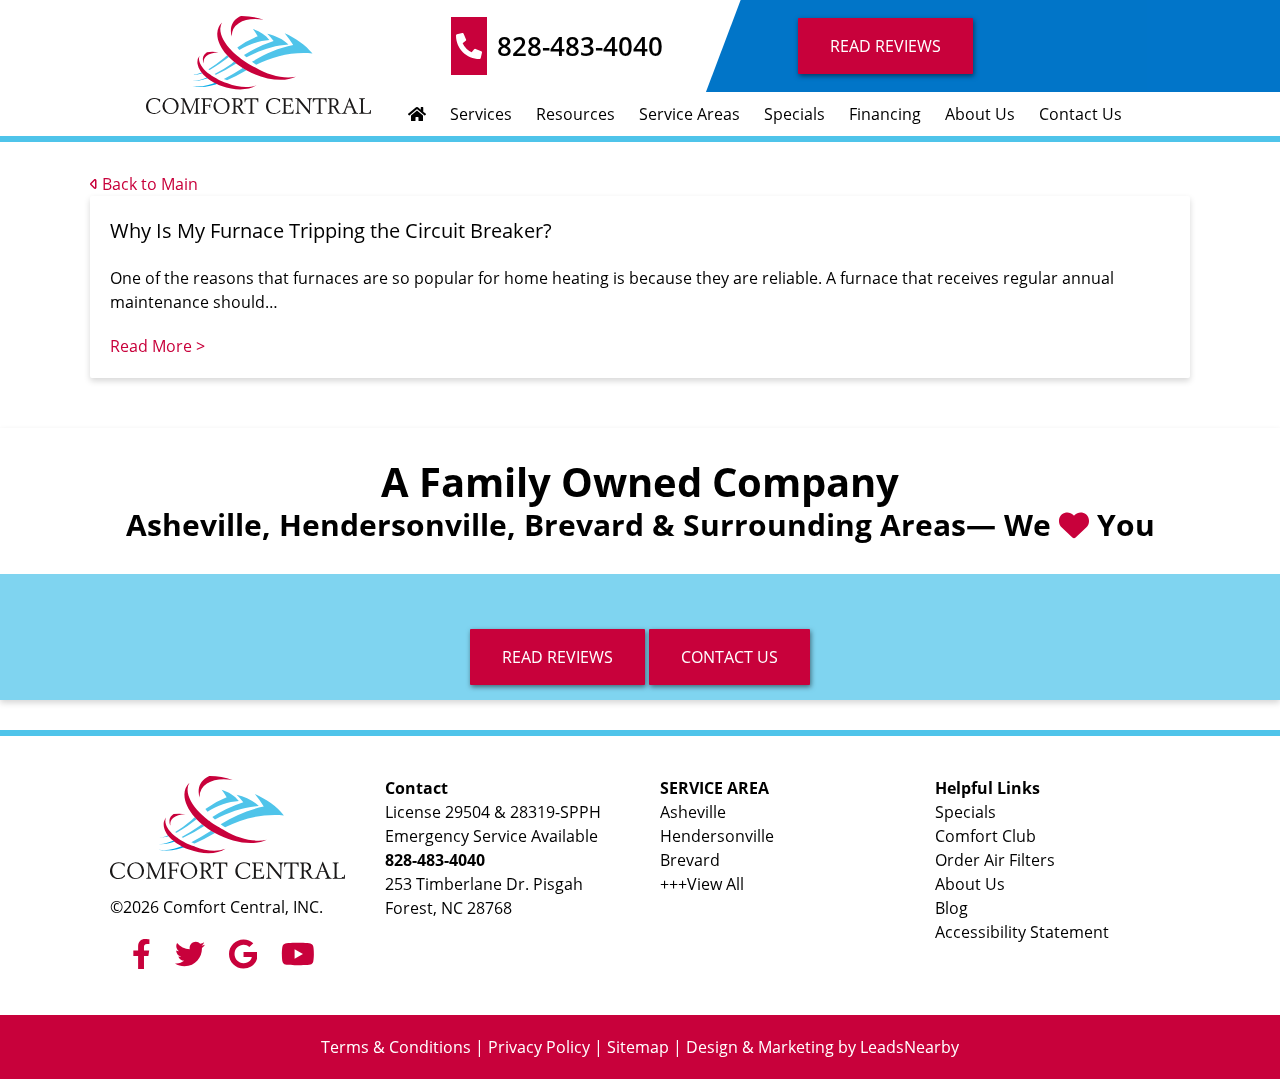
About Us (980, 114)
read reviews (557, 657)
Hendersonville (717, 836)
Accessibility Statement (1022, 932)
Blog (951, 908)
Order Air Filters (995, 860)
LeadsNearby (909, 1047)
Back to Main (148, 184)
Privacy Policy (539, 1047)
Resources (575, 114)
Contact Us (1080, 114)
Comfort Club (985, 836)
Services (481, 114)
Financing (885, 114)
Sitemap (638, 1047)
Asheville (693, 812)
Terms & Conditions (396, 1047)
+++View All (702, 884)
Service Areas (689, 114)
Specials (794, 114)
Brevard (690, 860)
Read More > (157, 346)
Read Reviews (885, 46)
